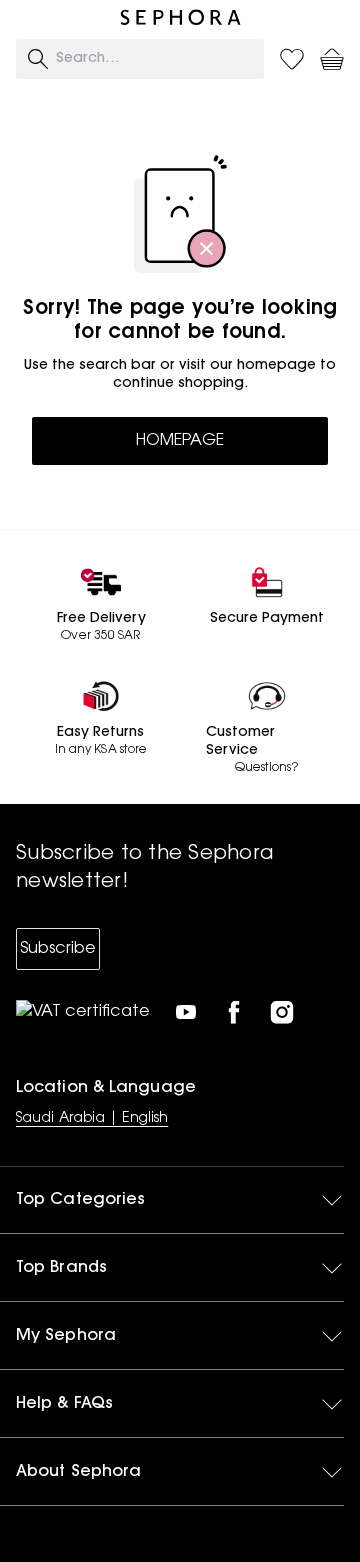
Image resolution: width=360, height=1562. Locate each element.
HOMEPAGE (180, 441)
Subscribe (58, 949)
